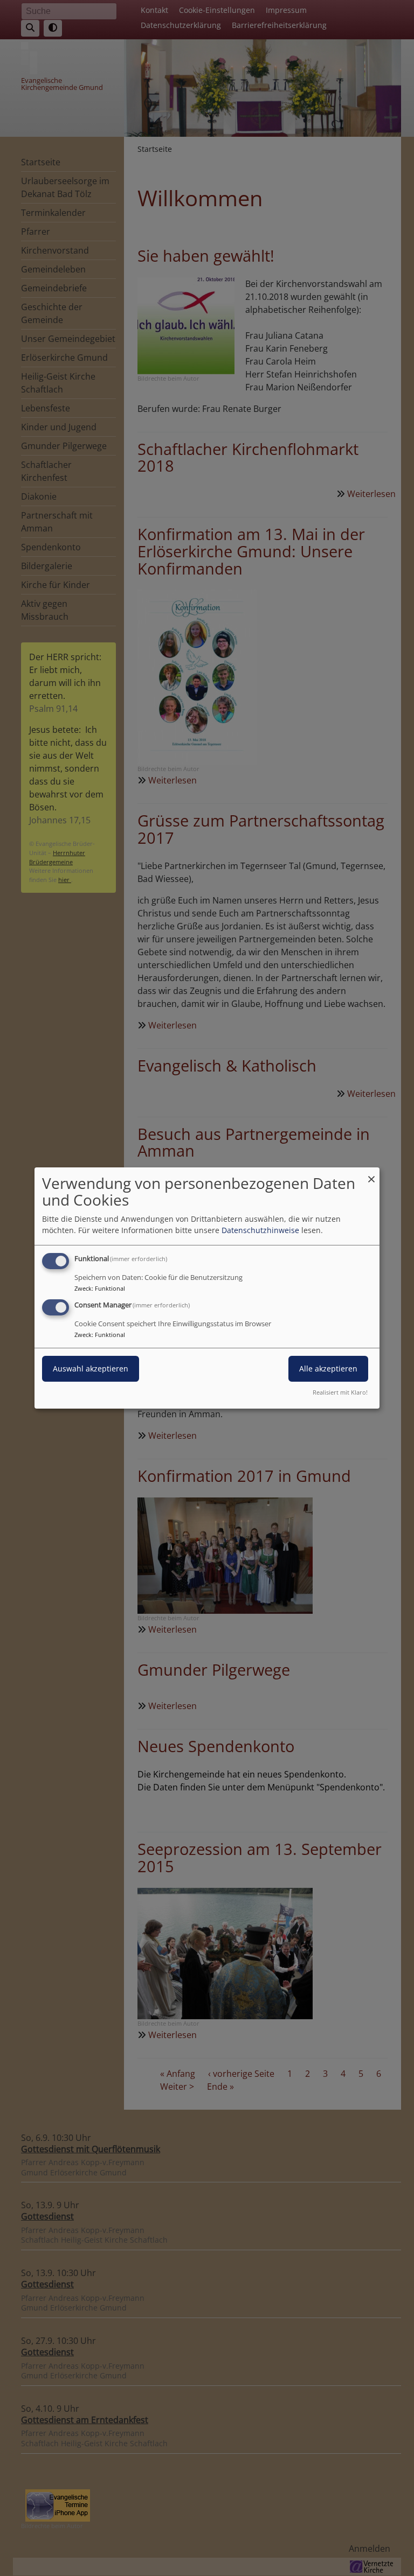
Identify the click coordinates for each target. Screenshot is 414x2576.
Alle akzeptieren (328, 1368)
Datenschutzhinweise (260, 1230)
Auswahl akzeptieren (91, 1368)
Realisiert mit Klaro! (340, 1392)
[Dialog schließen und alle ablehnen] (371, 1174)
